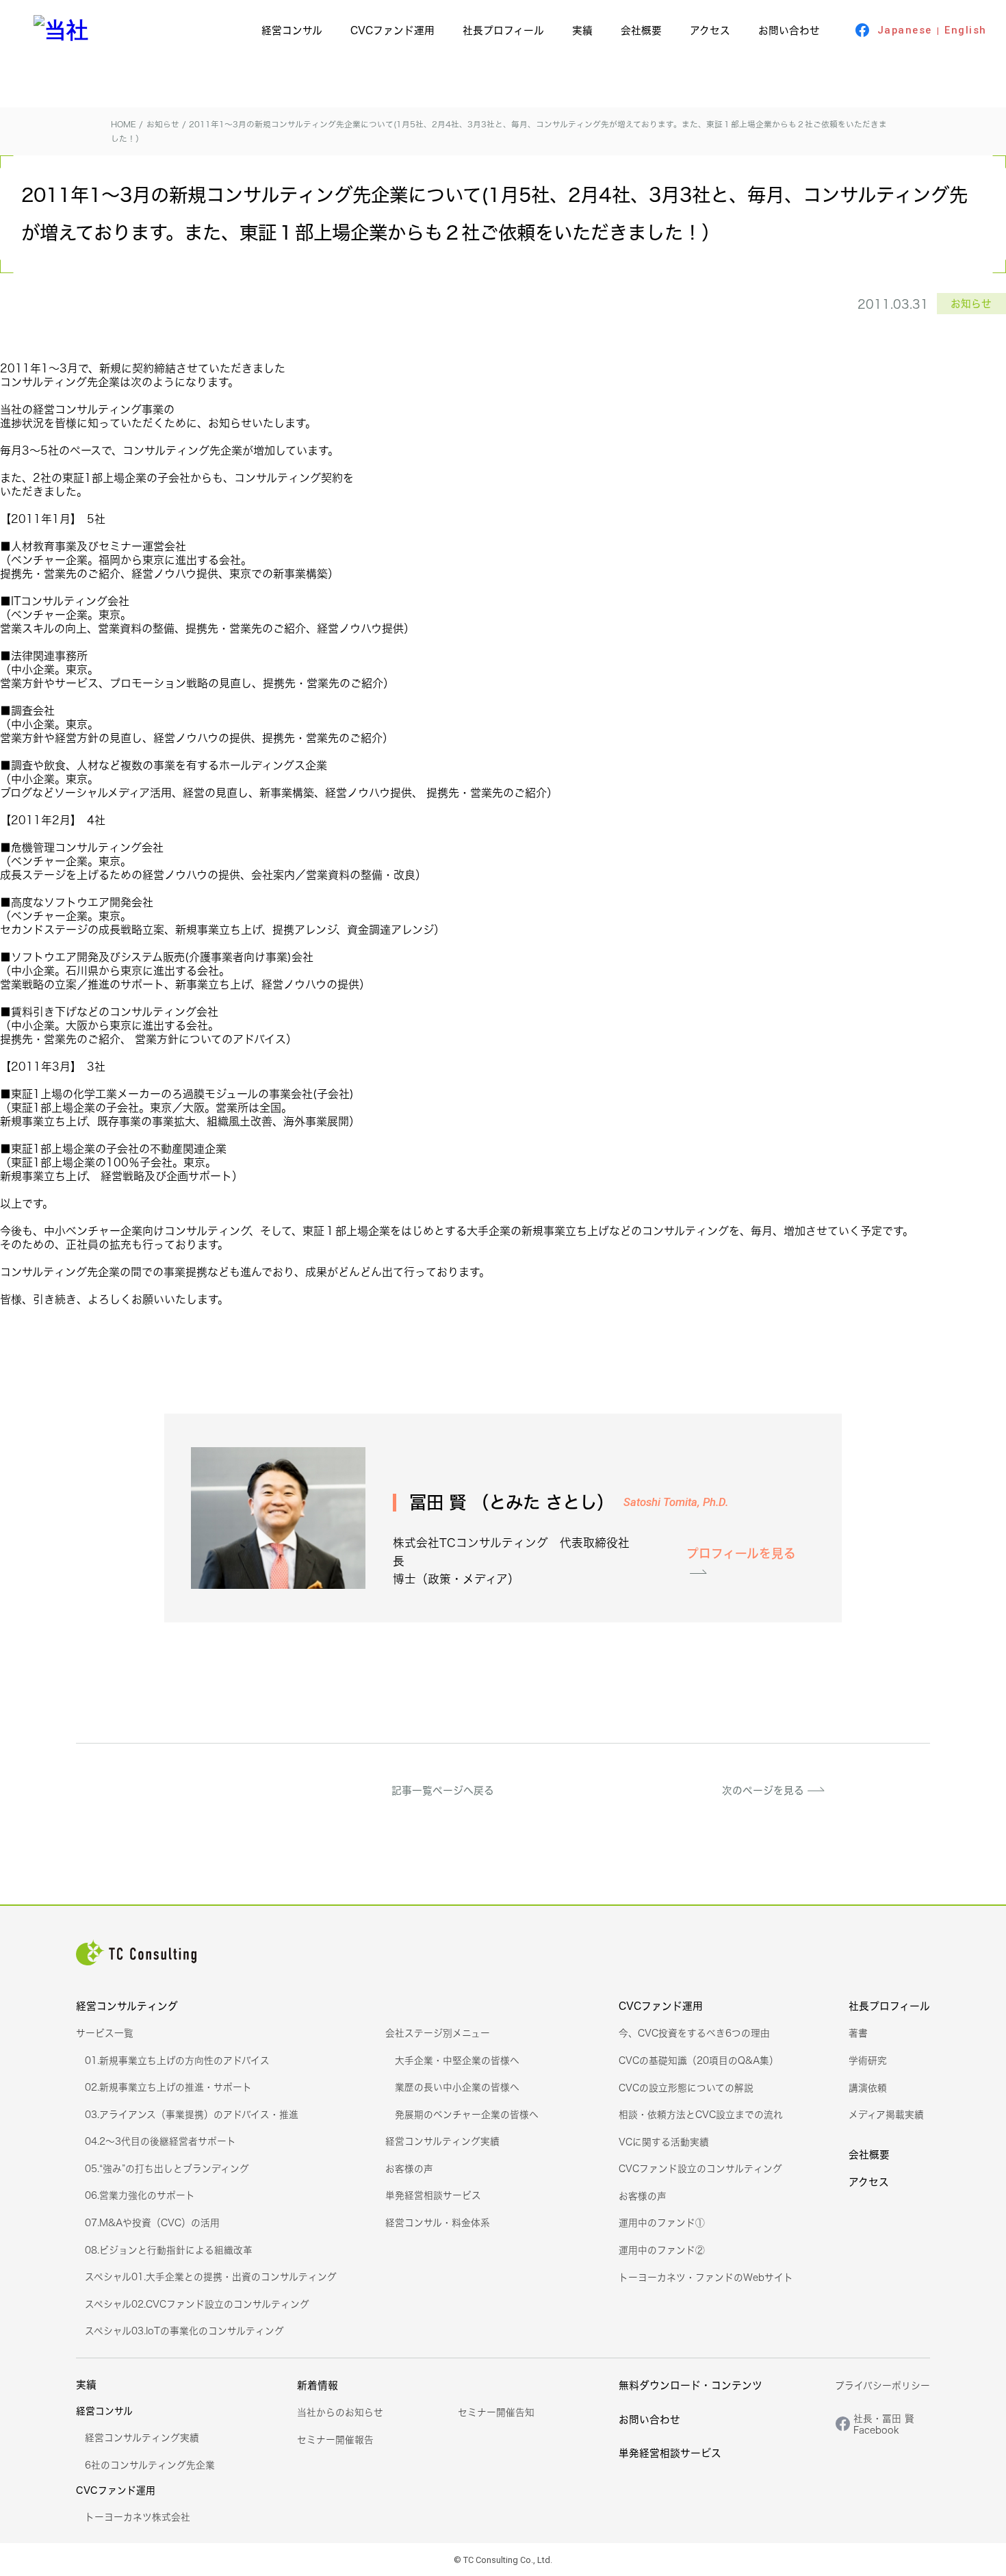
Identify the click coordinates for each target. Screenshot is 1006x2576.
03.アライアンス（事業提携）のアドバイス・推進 (192, 2114)
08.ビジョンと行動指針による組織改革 (169, 2250)
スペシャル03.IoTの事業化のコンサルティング (184, 2331)
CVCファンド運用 (392, 30)
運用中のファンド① (662, 2222)
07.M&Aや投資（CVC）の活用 (152, 2222)
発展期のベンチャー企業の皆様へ (467, 2114)
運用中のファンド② (662, 2250)
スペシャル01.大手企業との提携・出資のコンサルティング (211, 2277)
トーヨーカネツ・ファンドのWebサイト (706, 2277)
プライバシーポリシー (882, 2385)
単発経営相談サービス (433, 2195)
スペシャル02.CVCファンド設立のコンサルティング (197, 2304)
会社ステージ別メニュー (438, 2033)
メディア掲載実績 (886, 2114)
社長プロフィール (503, 30)
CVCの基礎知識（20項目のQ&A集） (699, 2060)
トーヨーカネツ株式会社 (138, 2517)
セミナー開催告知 (496, 2412)
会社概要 (641, 30)
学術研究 (868, 2060)
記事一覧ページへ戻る (443, 1790)
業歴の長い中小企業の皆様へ (457, 2087)
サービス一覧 (105, 2033)
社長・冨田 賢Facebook (884, 2424)
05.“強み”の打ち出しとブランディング (167, 2168)
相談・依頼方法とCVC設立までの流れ (701, 2114)
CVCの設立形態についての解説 (686, 2088)
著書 (858, 2033)
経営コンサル (292, 30)
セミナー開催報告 (335, 2439)
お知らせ (971, 304)
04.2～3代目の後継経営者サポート (160, 2141)
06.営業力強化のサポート (140, 2195)
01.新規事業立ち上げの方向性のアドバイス (177, 2060)
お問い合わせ (789, 30)
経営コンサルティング (127, 2006)
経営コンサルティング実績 (442, 2141)
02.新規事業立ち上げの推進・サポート (168, 2087)
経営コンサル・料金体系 (438, 2222)
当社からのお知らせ (340, 2412)
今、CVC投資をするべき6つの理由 (694, 2033)
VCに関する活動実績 (664, 2142)
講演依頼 (868, 2088)
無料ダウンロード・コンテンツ (691, 2385)
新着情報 (318, 2385)
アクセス (710, 30)
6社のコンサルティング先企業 (150, 2465)
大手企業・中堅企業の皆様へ (457, 2060)
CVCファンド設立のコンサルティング (700, 2168)
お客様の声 (409, 2168)
